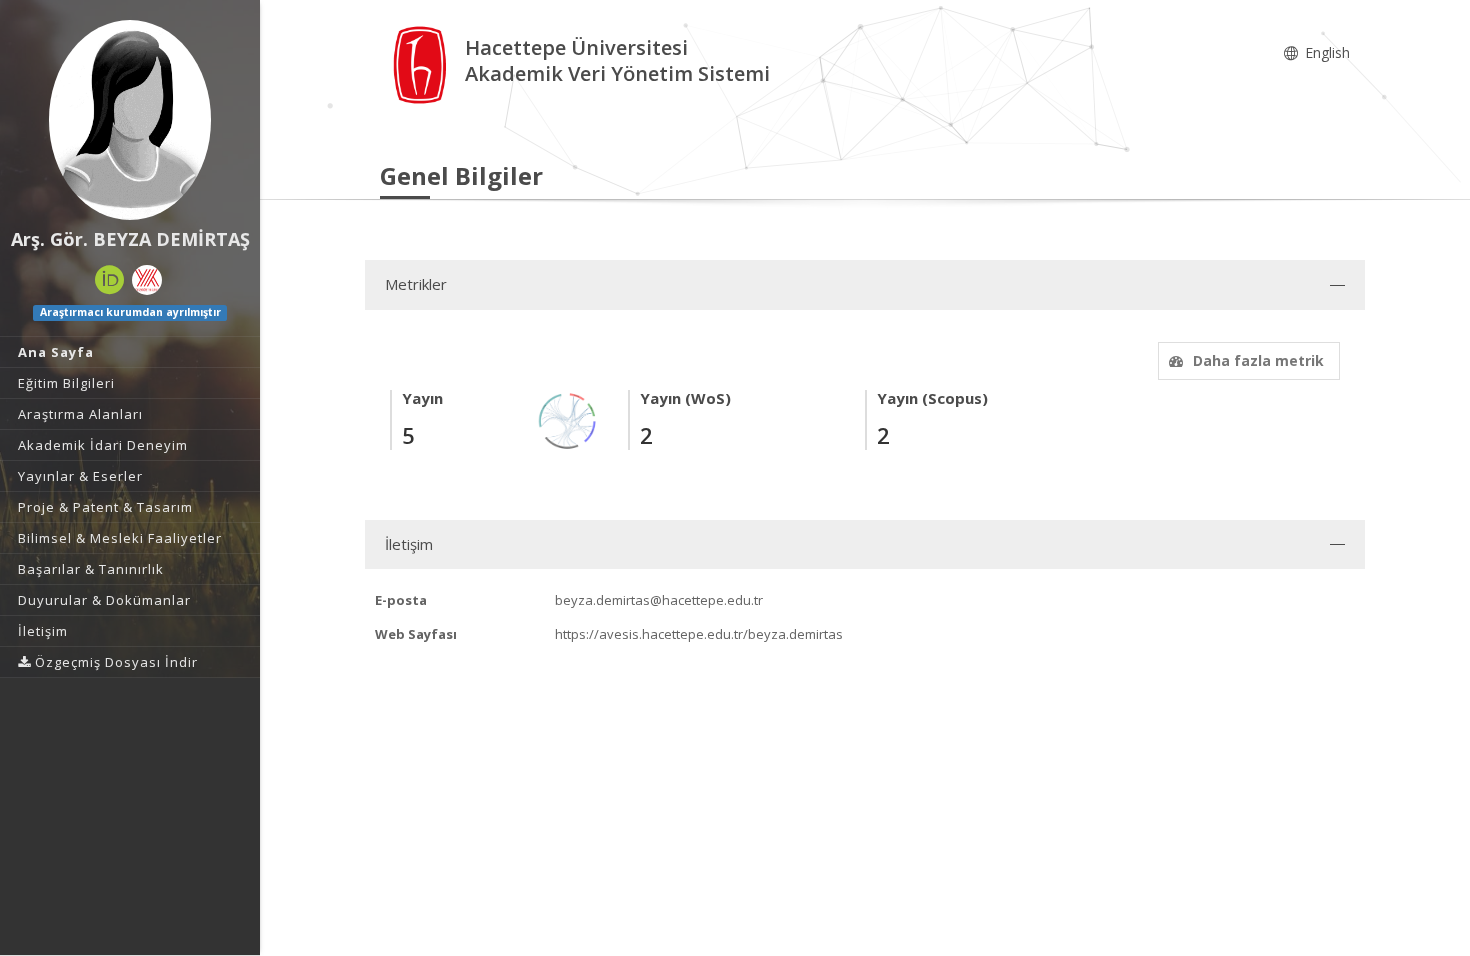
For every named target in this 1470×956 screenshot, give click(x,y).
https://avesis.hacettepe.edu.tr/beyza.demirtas (699, 634)
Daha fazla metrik (1258, 360)
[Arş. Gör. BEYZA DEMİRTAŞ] (130, 120)
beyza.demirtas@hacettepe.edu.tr (659, 600)
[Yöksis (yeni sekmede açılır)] (147, 280)
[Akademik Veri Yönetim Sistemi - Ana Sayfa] (422, 63)
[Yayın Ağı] (568, 419)
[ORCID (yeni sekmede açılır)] (110, 280)
